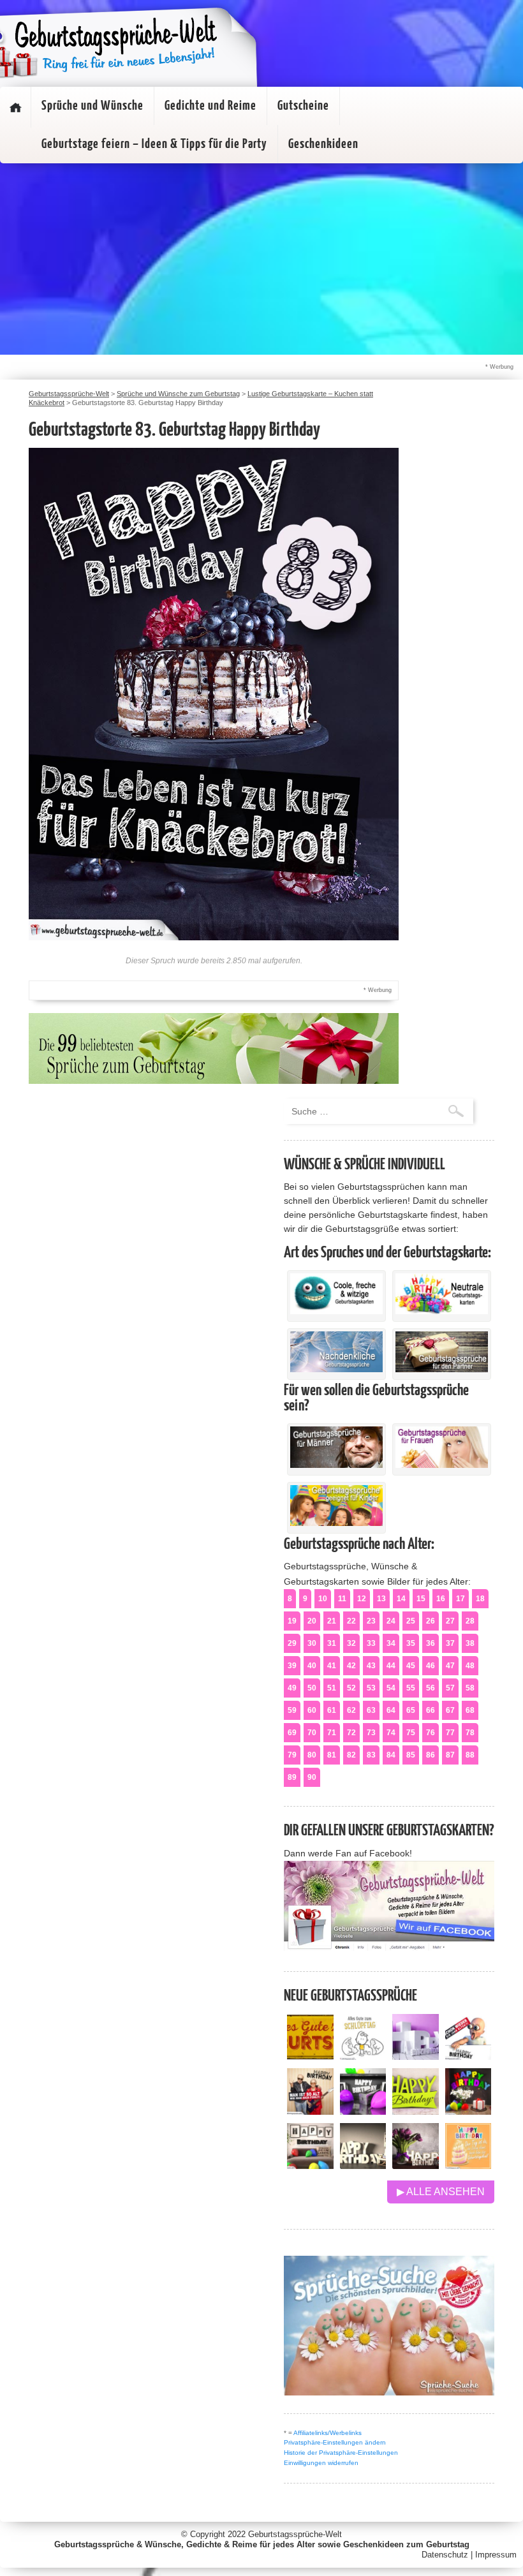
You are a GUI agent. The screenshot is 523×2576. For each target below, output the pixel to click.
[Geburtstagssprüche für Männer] (336, 1465)
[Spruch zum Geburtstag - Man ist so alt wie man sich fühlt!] (310, 2111)
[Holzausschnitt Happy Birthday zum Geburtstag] (416, 2111)
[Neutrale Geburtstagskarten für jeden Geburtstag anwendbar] (442, 1311)
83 (371, 1755)
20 (312, 1621)
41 (332, 1666)
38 (470, 1643)
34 (391, 1643)
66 (431, 1710)
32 (351, 1643)
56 (431, 1688)
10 (323, 1599)
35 (411, 1643)
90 (312, 1777)
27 (450, 1621)
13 (381, 1599)
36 (431, 1643)
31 (332, 1643)
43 (371, 1666)
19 (292, 1621)
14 (401, 1599)
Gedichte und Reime (210, 106)
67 (450, 1710)
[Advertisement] (261, 259)
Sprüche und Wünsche (92, 106)
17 (460, 1599)
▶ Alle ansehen (441, 2192)
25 (411, 1621)
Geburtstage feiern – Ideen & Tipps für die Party (154, 144)
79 (292, 1755)
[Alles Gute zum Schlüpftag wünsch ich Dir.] (363, 2056)
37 (450, 1643)
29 (292, 1643)
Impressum (496, 2555)
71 (332, 1733)
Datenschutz (445, 2555)
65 (411, 1710)
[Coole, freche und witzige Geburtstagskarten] (336, 1311)
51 (332, 1688)
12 (362, 1599)
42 (351, 1666)
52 (351, 1688)
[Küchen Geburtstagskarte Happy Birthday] (363, 2111)
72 (351, 1733)
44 (391, 1666)
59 (292, 1710)
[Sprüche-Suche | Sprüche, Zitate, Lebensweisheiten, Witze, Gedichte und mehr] (389, 2392)
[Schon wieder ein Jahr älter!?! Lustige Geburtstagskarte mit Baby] (468, 2056)
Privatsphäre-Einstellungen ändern (335, 2442)
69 (292, 1733)
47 (450, 1666)
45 (411, 1666)
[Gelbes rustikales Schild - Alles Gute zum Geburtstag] (310, 2056)
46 (431, 1666)
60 (312, 1710)
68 (470, 1710)
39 (292, 1666)
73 (371, 1733)
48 (470, 1666)
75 (411, 1733)
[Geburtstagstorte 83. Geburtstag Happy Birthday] (214, 937)
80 (312, 1755)
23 (371, 1621)
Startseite (15, 107)
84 (391, 1755)
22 (351, 1621)
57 (450, 1688)
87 (450, 1755)
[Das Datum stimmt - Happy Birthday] (468, 2165)
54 (391, 1688)
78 (470, 1733)
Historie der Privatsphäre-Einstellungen (341, 2453)
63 (371, 1710)
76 (431, 1733)
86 (431, 1755)
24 (391, 1621)
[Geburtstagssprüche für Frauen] (442, 1465)
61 (332, 1710)
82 (351, 1755)
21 (332, 1621)
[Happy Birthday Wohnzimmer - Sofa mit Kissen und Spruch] (310, 2165)
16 (441, 1599)
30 (312, 1643)
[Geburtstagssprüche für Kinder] (336, 1523)
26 (431, 1621)
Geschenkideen (323, 144)
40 (312, 1666)
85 (411, 1755)
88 (470, 1755)
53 (371, 1688)
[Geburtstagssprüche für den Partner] (442, 1369)
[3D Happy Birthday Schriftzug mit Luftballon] (416, 2056)
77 (450, 1733)
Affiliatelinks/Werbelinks (328, 2433)
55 (411, 1688)
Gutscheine (303, 106)
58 (470, 1688)
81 (332, 1755)
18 (480, 1599)
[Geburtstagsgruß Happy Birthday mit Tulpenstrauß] (416, 2165)
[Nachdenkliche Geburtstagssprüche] (336, 1369)
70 (312, 1733)
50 (312, 1688)
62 (351, 1710)
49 (292, 1688)
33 (371, 1643)
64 (391, 1710)
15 (421, 1599)
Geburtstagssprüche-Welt (295, 2534)
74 (391, 1733)
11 (342, 1599)
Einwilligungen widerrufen (321, 2463)
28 (470, 1621)
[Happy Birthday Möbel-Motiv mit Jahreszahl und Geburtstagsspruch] (363, 2165)
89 (292, 1777)
